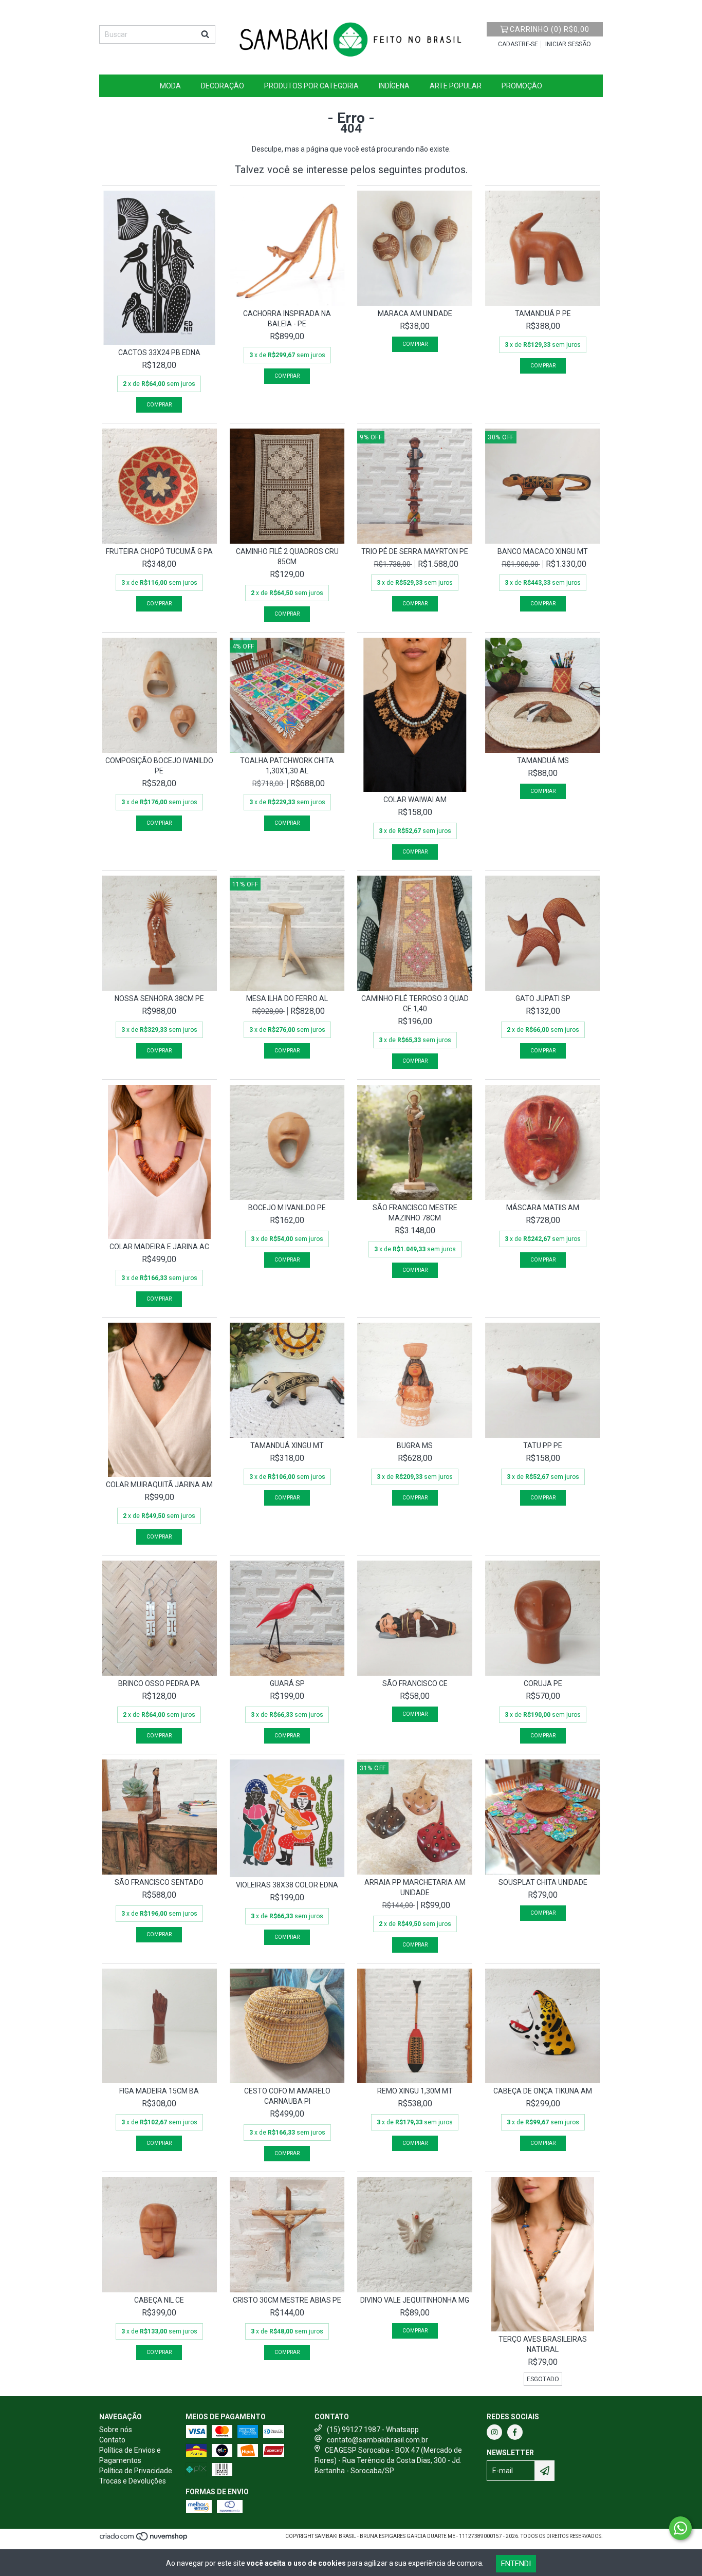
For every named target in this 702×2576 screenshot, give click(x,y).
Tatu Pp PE (543, 1445)
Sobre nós (116, 2430)
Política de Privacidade (136, 2471)
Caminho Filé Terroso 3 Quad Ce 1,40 (415, 1004)
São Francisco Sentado (159, 1882)
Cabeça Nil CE (159, 2300)
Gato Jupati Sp (543, 998)
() (550, 29)
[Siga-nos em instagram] (494, 2432)
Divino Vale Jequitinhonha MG (415, 2300)
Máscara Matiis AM (543, 1208)
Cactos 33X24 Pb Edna (159, 353)
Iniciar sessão (568, 44)
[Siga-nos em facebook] (515, 2432)
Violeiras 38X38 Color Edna (287, 1885)
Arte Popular (456, 86)
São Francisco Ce (415, 1683)
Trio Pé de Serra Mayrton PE (415, 551)
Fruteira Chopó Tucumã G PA (159, 551)
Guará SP (287, 1683)
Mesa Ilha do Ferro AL (287, 998)
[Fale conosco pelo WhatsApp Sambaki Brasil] (680, 2528)
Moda (170, 86)
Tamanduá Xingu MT (287, 1445)
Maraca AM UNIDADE (415, 313)
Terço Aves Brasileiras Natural (543, 2344)
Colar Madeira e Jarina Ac (159, 1247)
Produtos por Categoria (311, 86)
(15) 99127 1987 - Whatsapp (373, 2430)
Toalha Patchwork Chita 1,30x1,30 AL (287, 766)
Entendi (516, 2564)
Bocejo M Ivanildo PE (287, 1208)
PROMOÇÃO (522, 86)
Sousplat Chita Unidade (543, 1882)
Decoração (223, 86)
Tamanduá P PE (543, 313)
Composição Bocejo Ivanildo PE (159, 766)
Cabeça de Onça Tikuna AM (543, 2091)
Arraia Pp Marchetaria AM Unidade (415, 1887)
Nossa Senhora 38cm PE (159, 998)
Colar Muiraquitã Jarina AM (159, 1485)
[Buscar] (205, 34)
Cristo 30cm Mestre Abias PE (287, 2300)
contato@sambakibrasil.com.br (377, 2440)
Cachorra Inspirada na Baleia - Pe (287, 319)
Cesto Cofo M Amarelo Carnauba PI (287, 2096)
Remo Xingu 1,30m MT (415, 2091)
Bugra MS (415, 1445)
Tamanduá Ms (543, 761)
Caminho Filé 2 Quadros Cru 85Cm (287, 557)
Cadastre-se (518, 44)
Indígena (394, 86)
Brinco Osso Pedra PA (159, 1683)
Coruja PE (543, 1683)
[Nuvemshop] (144, 2540)
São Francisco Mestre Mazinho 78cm (415, 1213)
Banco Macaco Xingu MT (543, 551)
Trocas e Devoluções (133, 2481)
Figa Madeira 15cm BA (159, 2091)
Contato (112, 2440)
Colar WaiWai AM (415, 800)
